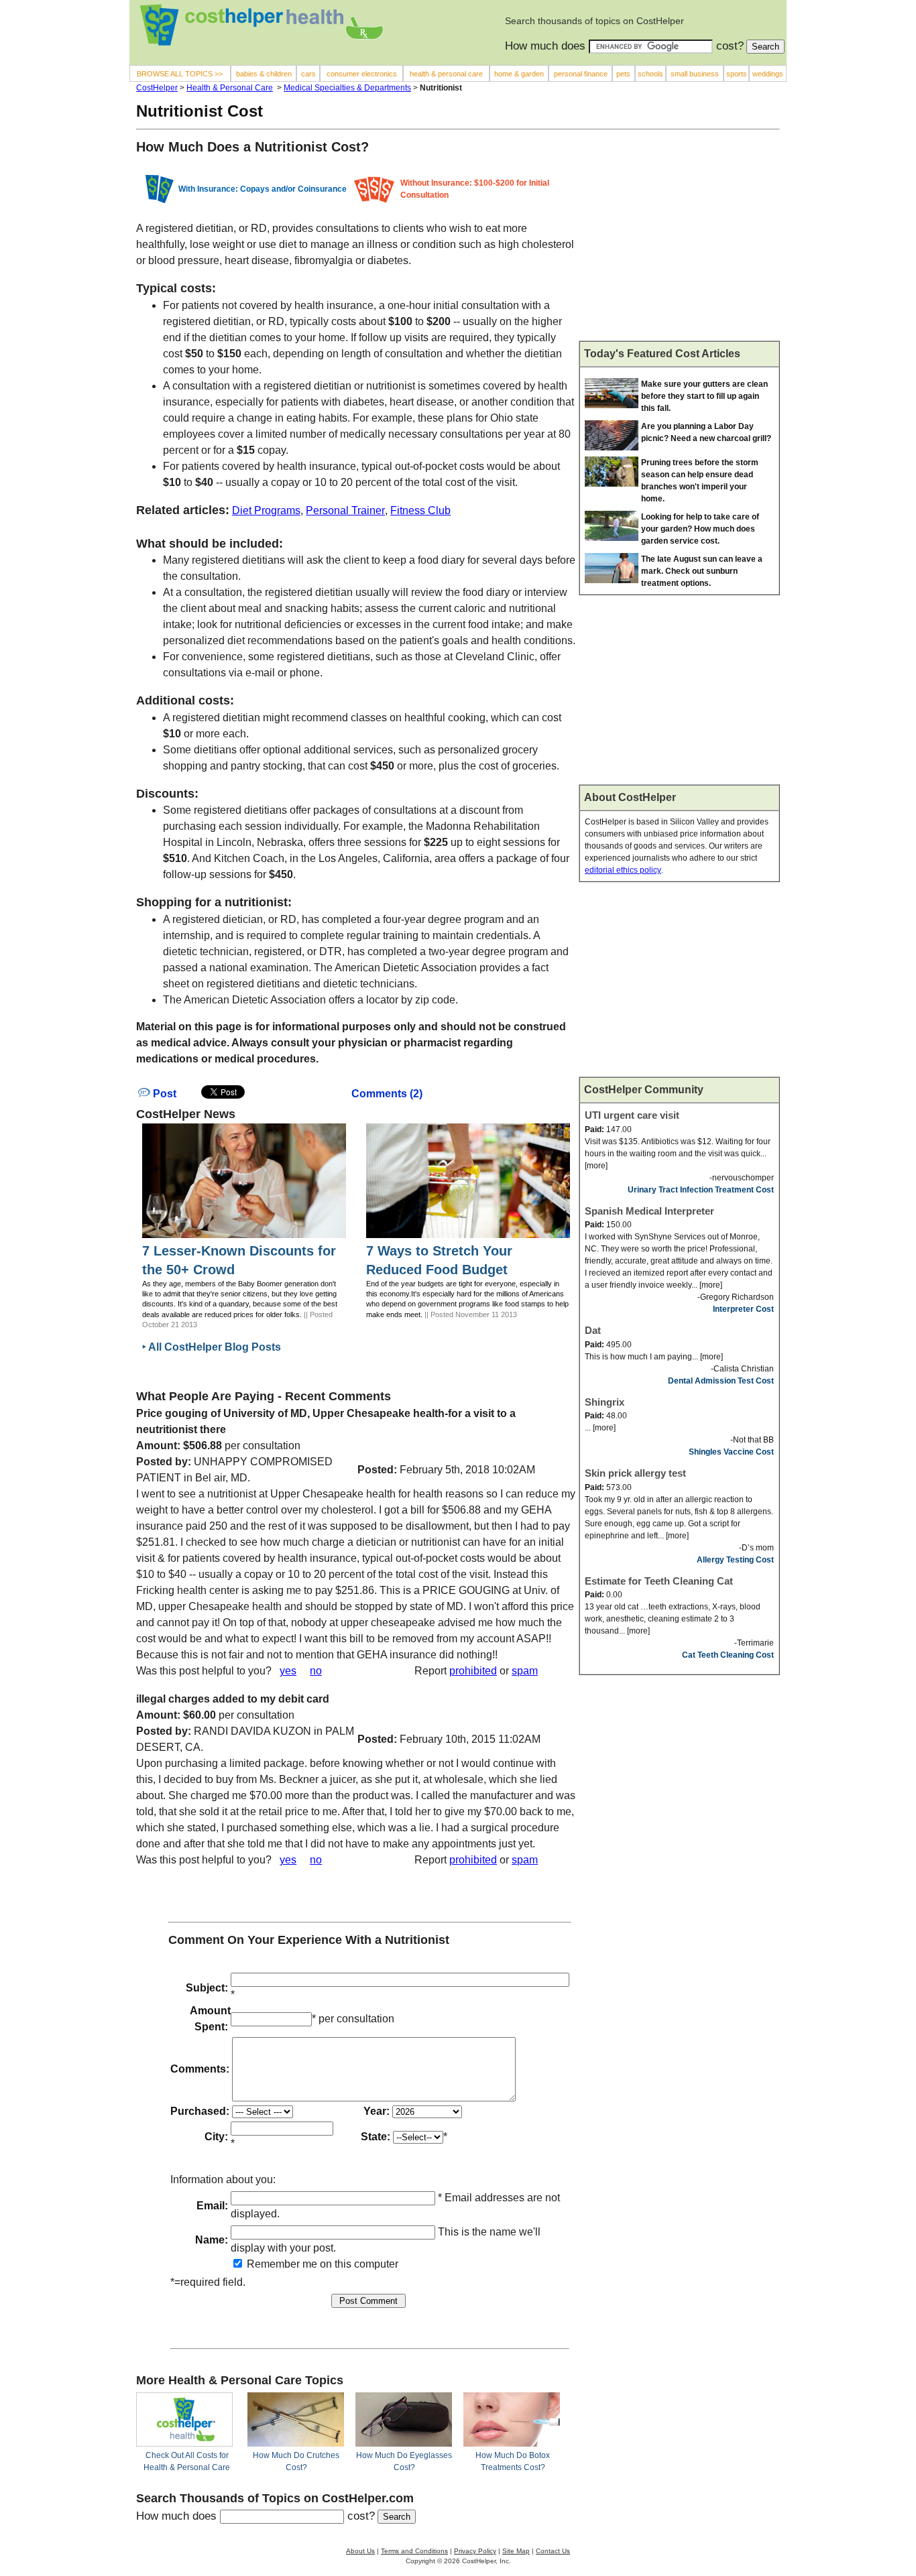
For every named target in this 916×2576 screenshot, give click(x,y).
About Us (360, 2551)
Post (163, 1094)
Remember (272, 2264)
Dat (593, 1330)
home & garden (519, 74)
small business (695, 74)
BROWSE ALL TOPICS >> (180, 74)
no (316, 1671)
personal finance (581, 74)
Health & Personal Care (230, 88)
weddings (768, 74)
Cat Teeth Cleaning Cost (728, 1655)
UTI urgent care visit (632, 1115)
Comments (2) (387, 1094)
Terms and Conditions (414, 2551)
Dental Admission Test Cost (721, 1381)
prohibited (473, 1671)
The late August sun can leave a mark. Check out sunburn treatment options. (702, 571)
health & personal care (446, 74)
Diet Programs (266, 510)
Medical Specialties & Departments (347, 88)
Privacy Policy (475, 2551)
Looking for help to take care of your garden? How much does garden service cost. (700, 529)
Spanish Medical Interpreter (649, 1211)
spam (525, 1671)
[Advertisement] (679, 241)
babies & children (264, 74)
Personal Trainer (345, 510)
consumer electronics (362, 74)
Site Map (516, 2551)
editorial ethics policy (623, 870)
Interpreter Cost (743, 1309)
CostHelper (157, 88)
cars (308, 74)
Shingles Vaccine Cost (731, 1452)
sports (737, 74)
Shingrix (605, 1402)
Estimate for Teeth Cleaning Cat (659, 1581)
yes (288, 1671)
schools (650, 74)
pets (623, 74)
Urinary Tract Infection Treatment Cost (701, 1190)
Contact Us (553, 2551)
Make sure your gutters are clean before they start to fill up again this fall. (704, 396)
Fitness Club (420, 510)
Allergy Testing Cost (735, 1560)
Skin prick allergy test (635, 1473)
